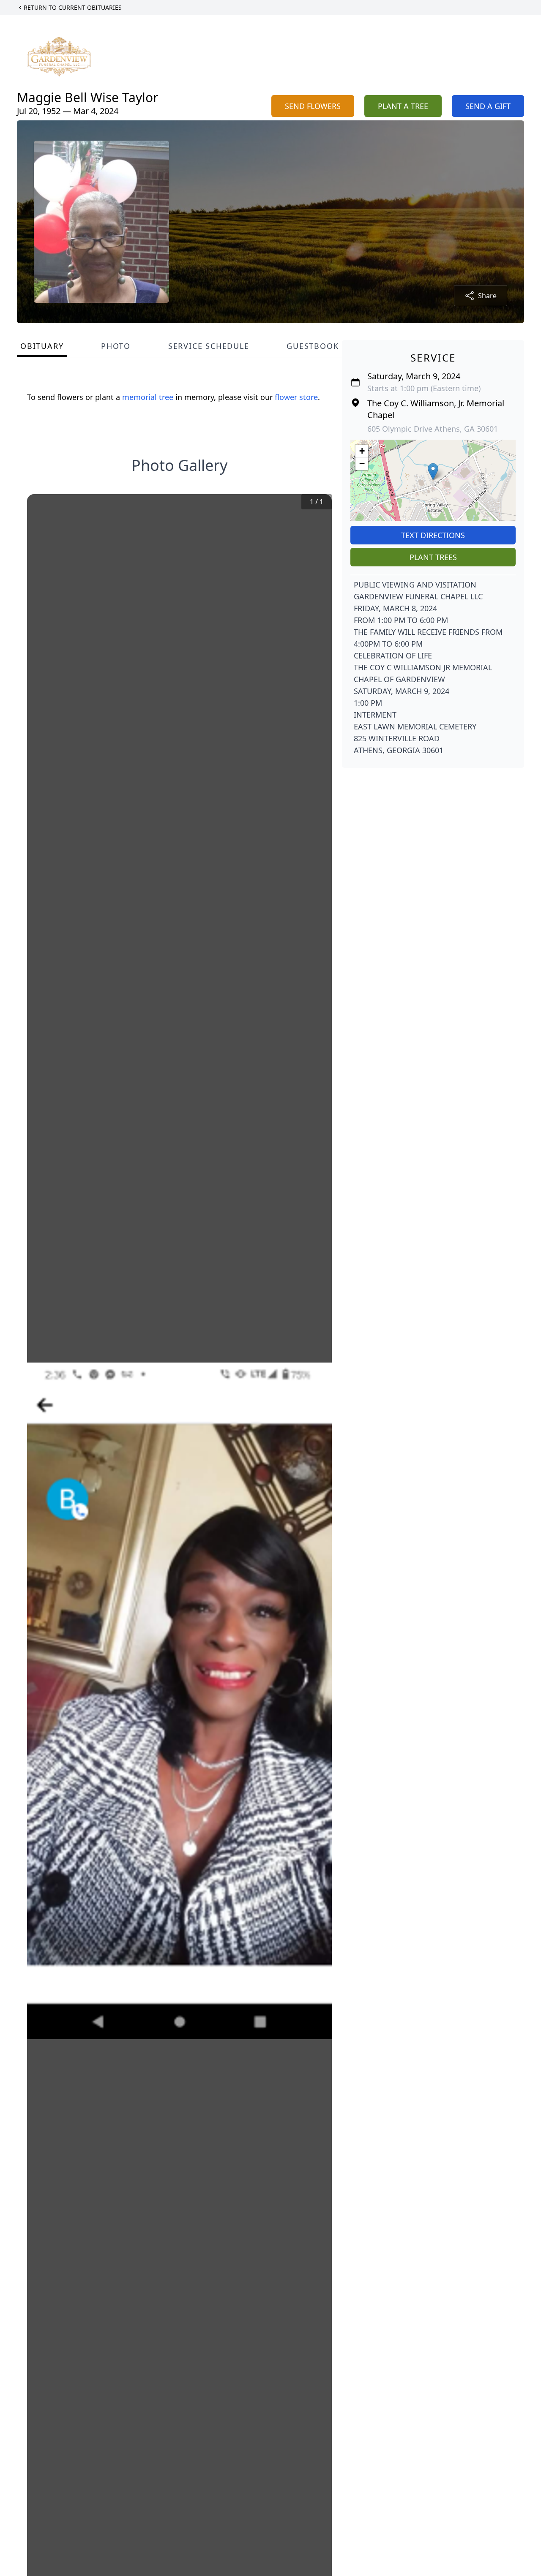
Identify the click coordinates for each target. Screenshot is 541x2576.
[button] (433, 472)
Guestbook (313, 346)
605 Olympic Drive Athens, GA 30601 (433, 429)
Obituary (42, 346)
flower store (296, 397)
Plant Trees (433, 557)
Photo (116, 346)
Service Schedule (209, 346)
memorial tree (148, 397)
